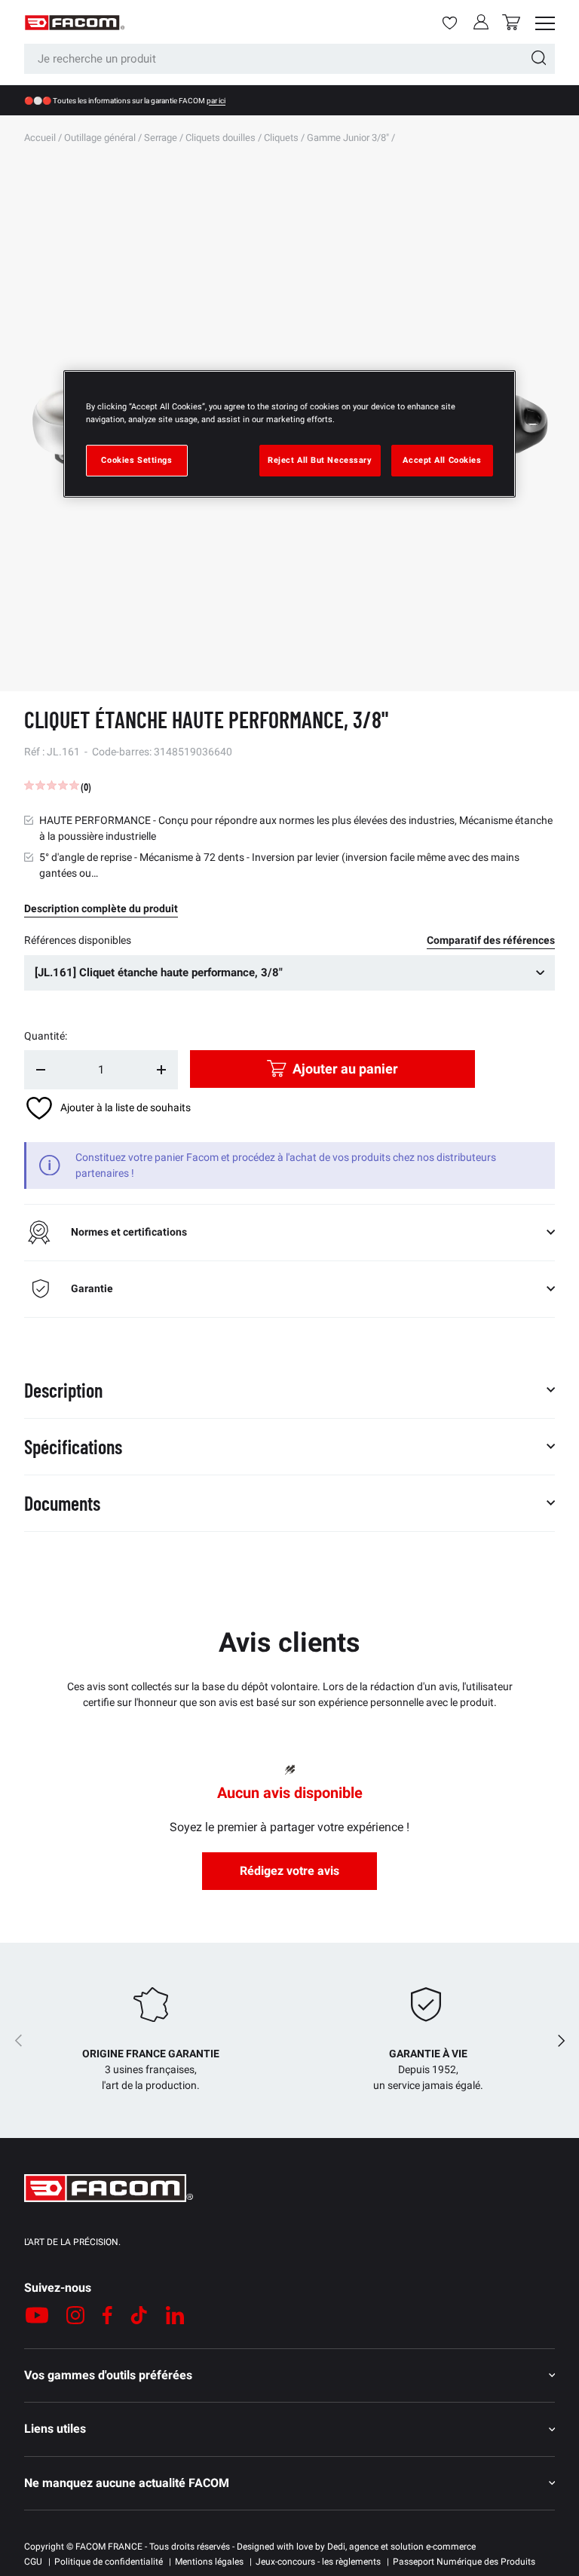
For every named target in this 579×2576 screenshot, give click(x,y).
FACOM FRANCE (109, 2547)
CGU (33, 2562)
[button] (511, 22)
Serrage (161, 138)
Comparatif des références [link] (491, 940)
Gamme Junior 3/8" (348, 138)
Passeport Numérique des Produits (464, 2562)
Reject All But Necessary (320, 460)
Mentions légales (209, 2562)
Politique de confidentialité (109, 2562)
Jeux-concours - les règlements (318, 2562)
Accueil (40, 138)
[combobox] (289, 59)
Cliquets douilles (221, 138)
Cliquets (281, 138)
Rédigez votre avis (289, 1871)
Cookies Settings (136, 460)
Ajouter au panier (345, 1069)
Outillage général (100, 138)
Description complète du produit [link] (101, 908)
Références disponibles (78, 940)
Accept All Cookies (442, 460)
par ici (216, 101)
